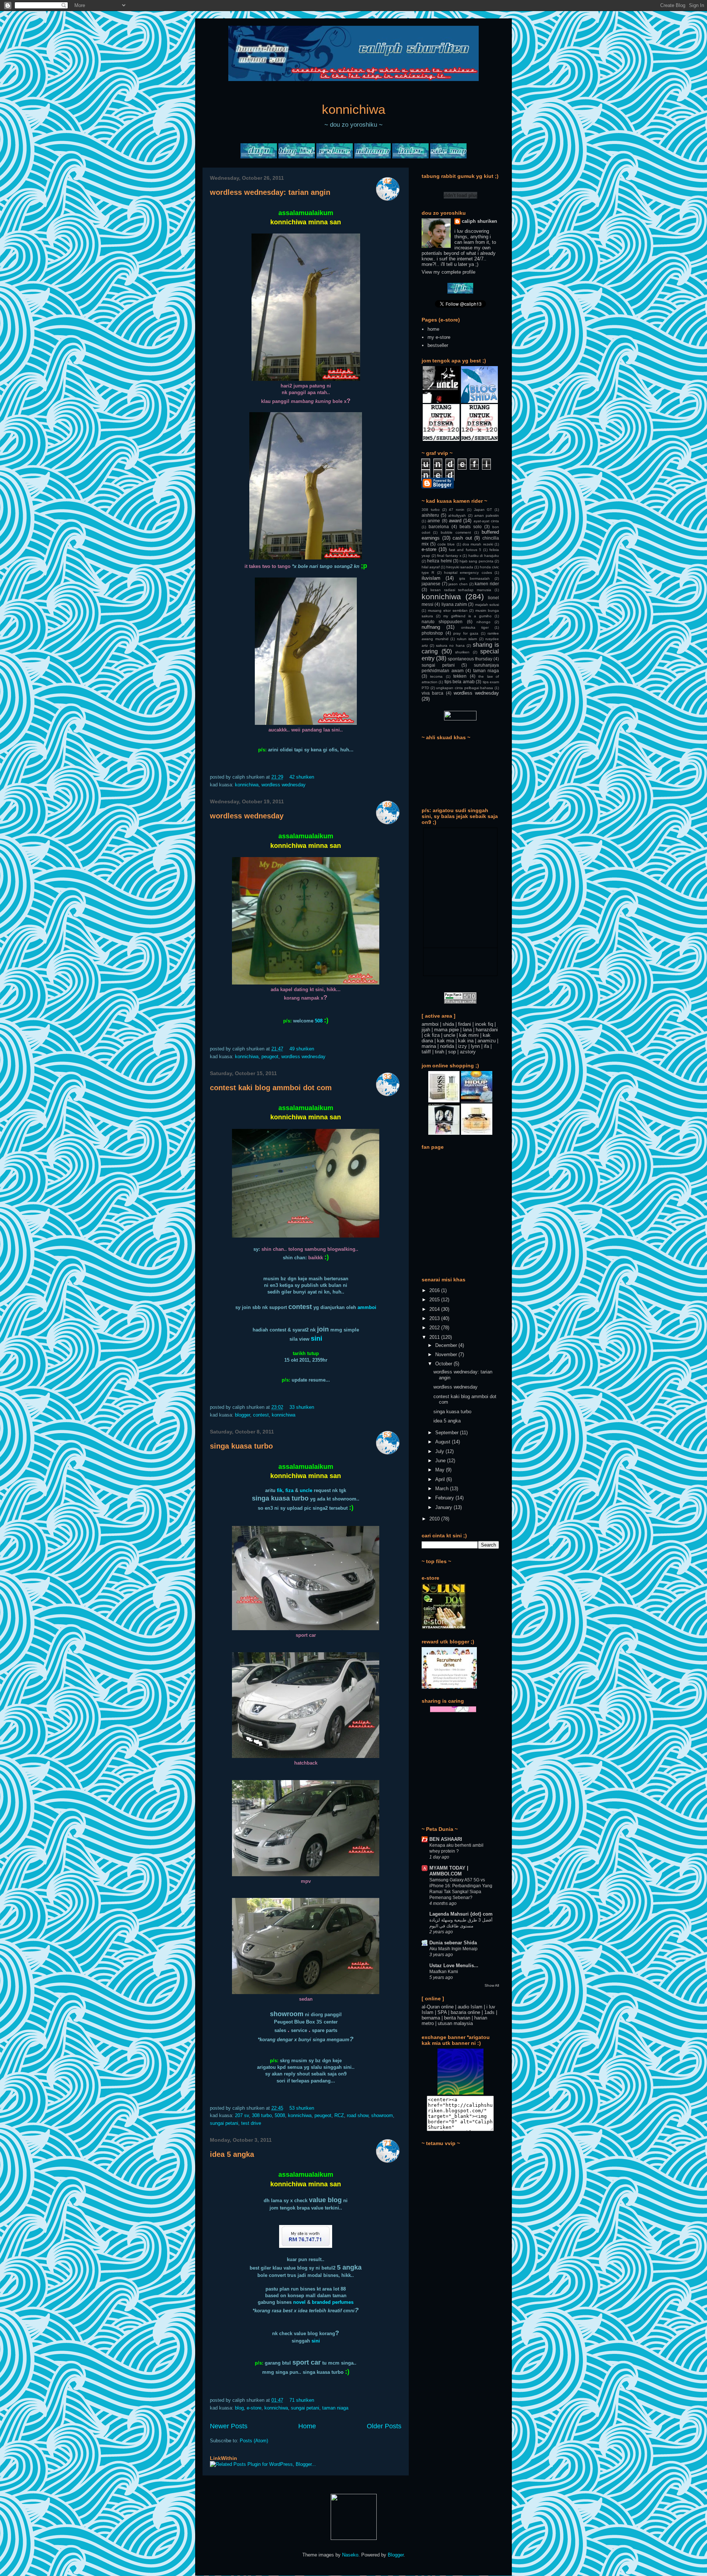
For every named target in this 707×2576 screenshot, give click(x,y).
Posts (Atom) (254, 2441)
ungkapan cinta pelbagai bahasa (465, 688)
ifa (486, 1046)
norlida (447, 1046)
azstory (468, 1052)
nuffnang (431, 627)
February (445, 1498)
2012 (435, 1328)
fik (280, 1490)
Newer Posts (229, 2426)
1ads (489, 2012)
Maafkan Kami (444, 1972)
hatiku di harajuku (484, 556)
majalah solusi (487, 605)
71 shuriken (302, 2400)
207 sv (242, 2115)
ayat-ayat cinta (486, 521)
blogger (242, 1415)
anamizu (487, 1041)
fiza (289, 1490)
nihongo (483, 622)
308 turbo (262, 2115)
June (441, 1461)
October (444, 1364)
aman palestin (487, 515)
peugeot (270, 1057)
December (447, 1345)
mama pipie (446, 1030)
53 (388, 1435)
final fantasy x (449, 556)
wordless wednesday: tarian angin (270, 192)
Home (307, 2426)
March (443, 1489)
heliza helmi (439, 561)
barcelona (439, 527)
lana (467, 1030)
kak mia (446, 1041)
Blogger (396, 2555)
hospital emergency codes (468, 573)
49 (388, 805)
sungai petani (224, 2123)
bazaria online (465, 2012)
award (455, 521)
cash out (462, 538)
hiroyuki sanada (460, 567)
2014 (435, 1309)
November (447, 1354)
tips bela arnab (460, 682)
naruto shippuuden (442, 622)
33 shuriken (302, 1407)
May (441, 1470)
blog (239, 2408)
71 (388, 2143)
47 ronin (457, 510)
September (448, 1433)
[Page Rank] (460, 1002)
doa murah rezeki (478, 544)
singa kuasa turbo (241, 1446)
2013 (435, 1318)
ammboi (367, 1307)
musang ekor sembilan (448, 610)
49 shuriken (302, 1049)
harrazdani (487, 1030)
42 (388, 181)
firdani (465, 1024)
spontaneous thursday (470, 659)
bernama (431, 2018)
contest (261, 1415)
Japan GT (483, 510)
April (441, 1479)
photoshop (432, 633)
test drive (251, 2123)
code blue (446, 544)
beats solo (471, 527)
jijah (426, 1030)
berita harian (457, 2018)
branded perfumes (333, 2302)
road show (358, 2115)
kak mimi (469, 1035)
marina (429, 1046)
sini (316, 2341)
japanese (431, 584)
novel (299, 2302)
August (444, 1442)
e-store (254, 2408)
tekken (460, 676)
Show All (492, 1985)
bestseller (438, 345)
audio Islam (470, 2007)
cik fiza (432, 1035)
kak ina (466, 1041)
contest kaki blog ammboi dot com (271, 1088)
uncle (306, 1490)
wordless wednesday (284, 785)
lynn (475, 1046)
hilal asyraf (431, 567)
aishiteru (430, 515)
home (433, 329)
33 (388, 1077)
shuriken (462, 652)
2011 (435, 1337)
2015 (435, 1300)
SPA (442, 2012)
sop (452, 1052)
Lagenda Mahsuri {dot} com (461, 1914)
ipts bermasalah (474, 578)
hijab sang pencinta (476, 561)
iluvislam (431, 578)
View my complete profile (449, 272)
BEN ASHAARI (446, 1839)
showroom (382, 2115)
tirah (439, 1052)
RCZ (339, 2115)
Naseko (350, 2555)
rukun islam (467, 639)
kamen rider (487, 584)
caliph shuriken (479, 221)
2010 (435, 1519)
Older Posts (384, 2426)
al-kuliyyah (457, 515)
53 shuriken (302, 2108)
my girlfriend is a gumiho (467, 616)
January (444, 1507)
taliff (426, 1052)
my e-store (439, 337)
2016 (435, 1290)
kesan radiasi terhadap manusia (461, 590)
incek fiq (484, 1024)
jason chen (458, 584)
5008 (280, 2115)
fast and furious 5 (465, 550)
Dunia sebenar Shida (453, 1943)
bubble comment (456, 532)
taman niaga (335, 2408)
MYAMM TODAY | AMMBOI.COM (449, 1871)
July (440, 1451)
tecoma (436, 676)
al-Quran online (438, 2007)
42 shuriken (302, 777)
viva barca (432, 693)
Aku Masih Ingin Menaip (453, 1949)
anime (434, 521)
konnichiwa (353, 109)
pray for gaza (466, 633)
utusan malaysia (455, 2023)
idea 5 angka (232, 2154)
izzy (462, 1046)
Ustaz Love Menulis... (454, 1966)
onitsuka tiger (475, 627)
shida (448, 1024)
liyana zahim (454, 604)
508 (319, 1021)
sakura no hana (450, 645)
